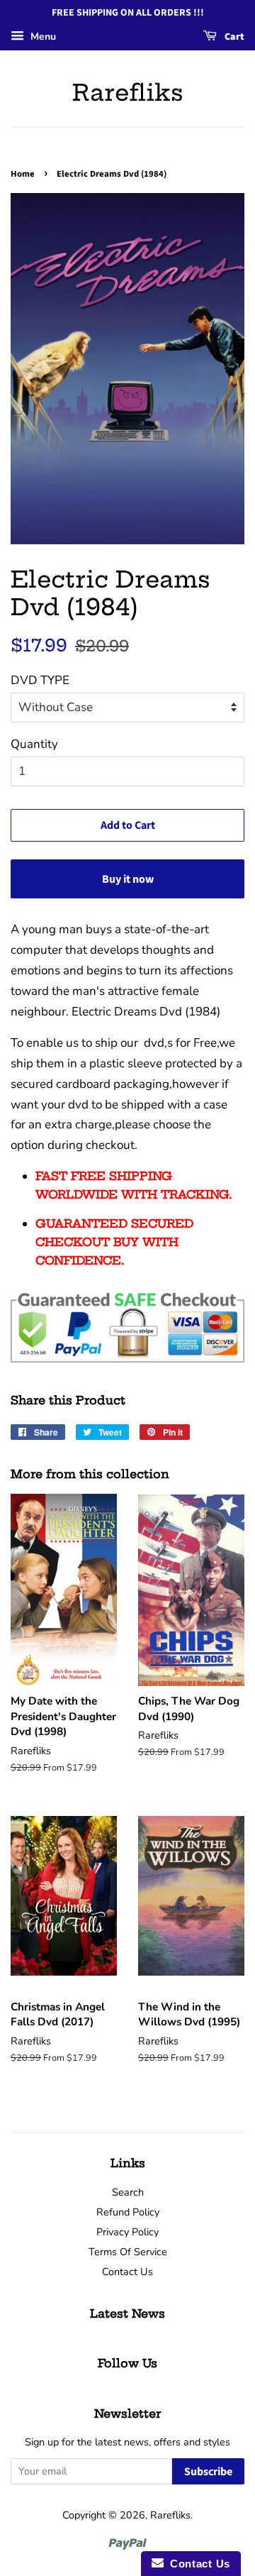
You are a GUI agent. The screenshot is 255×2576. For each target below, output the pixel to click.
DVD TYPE (40, 680)
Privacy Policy (127, 2232)
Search (128, 2192)
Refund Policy (128, 2212)
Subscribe (208, 2472)
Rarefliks (128, 92)
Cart (233, 37)
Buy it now (128, 879)
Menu (42, 37)
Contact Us (127, 2272)
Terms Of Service (128, 2252)
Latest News (127, 2313)
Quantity (34, 744)
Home (23, 174)
